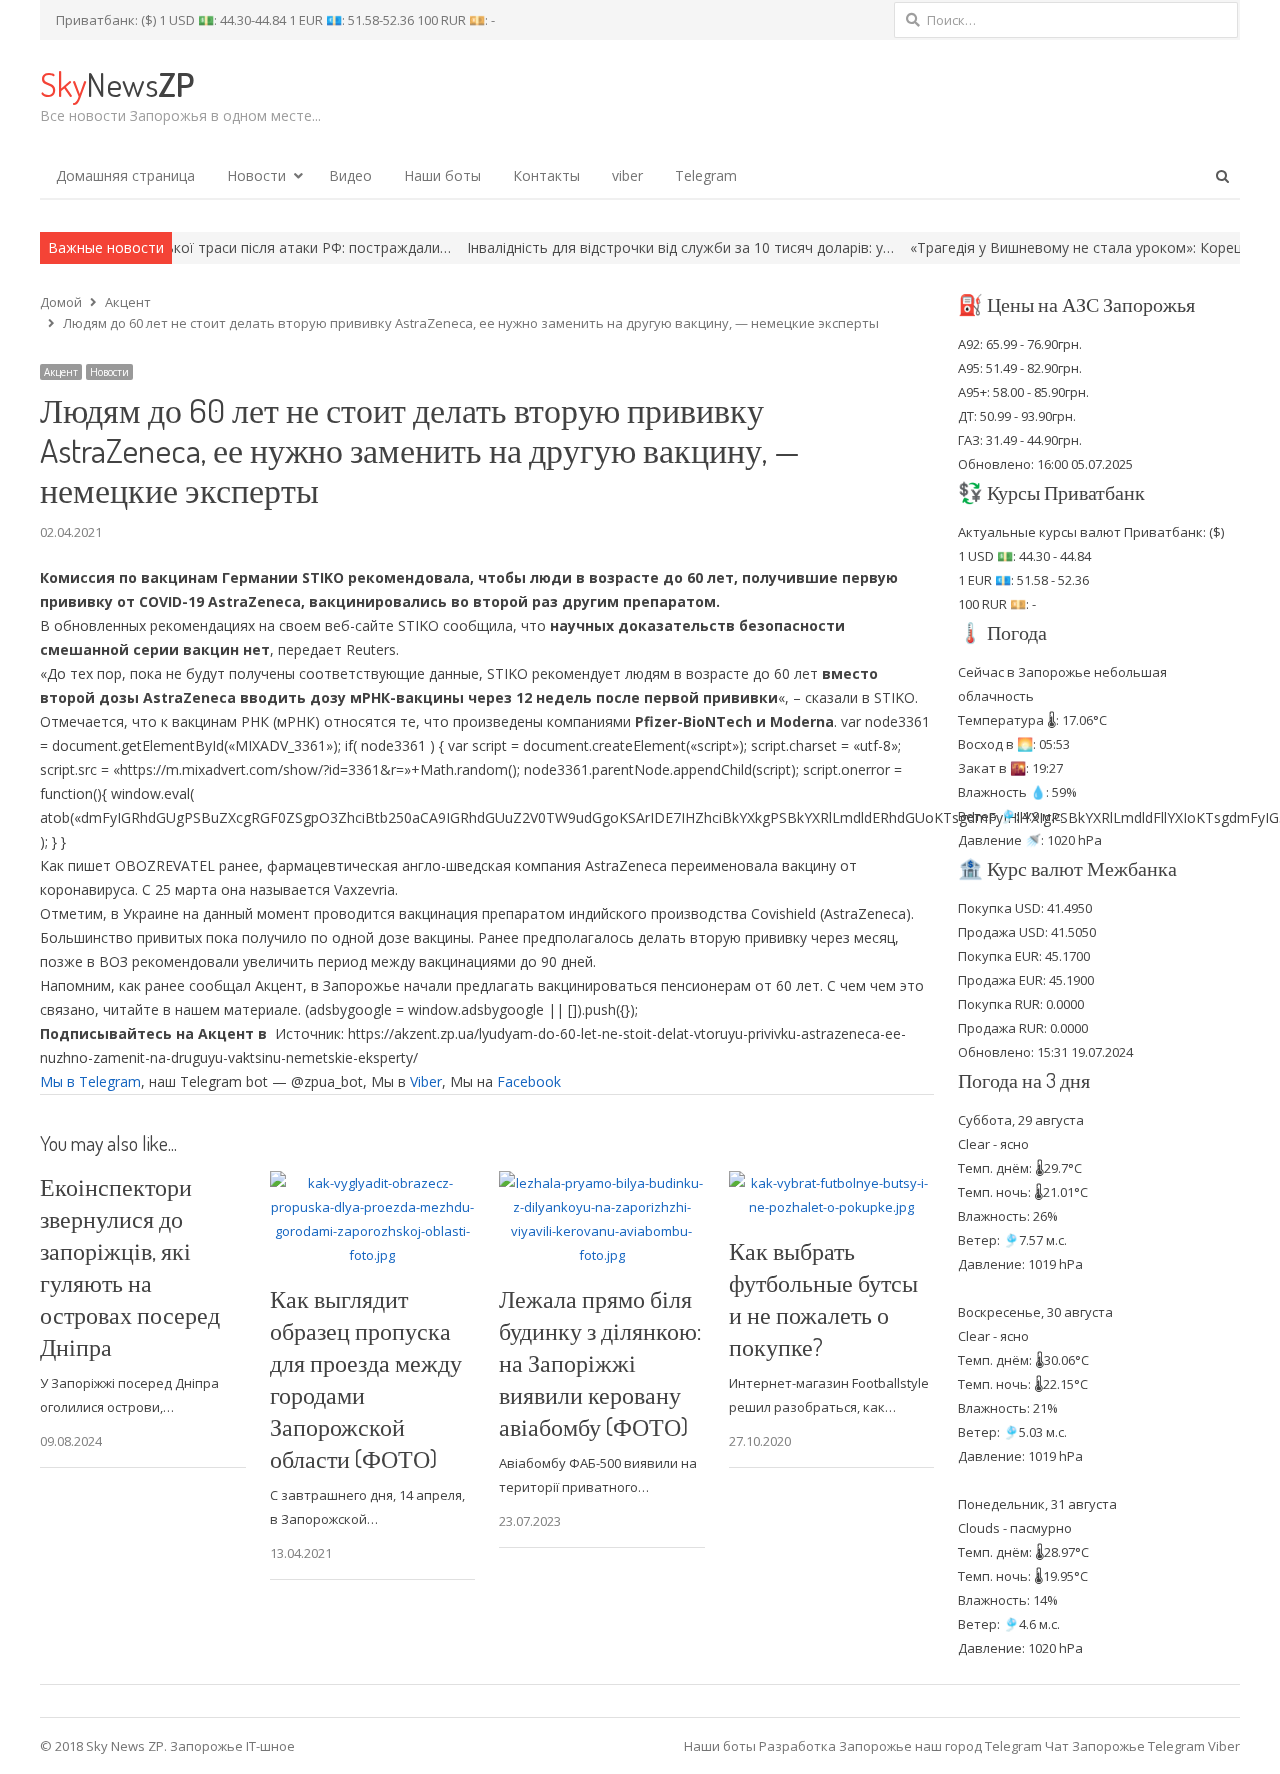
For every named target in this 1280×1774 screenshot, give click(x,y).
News (117, 83)
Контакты (546, 175)
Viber (426, 1081)
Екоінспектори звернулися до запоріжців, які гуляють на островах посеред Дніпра (130, 1266)
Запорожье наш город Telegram (940, 1746)
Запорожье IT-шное (232, 1746)
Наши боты (442, 175)
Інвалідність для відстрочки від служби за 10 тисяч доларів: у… (619, 247)
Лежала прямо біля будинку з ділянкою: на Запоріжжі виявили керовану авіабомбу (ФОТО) (600, 1362)
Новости (256, 175)
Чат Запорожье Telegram (1125, 1746)
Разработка (799, 1746)
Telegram (706, 175)
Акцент (61, 372)
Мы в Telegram (90, 1081)
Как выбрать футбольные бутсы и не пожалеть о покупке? (823, 1298)
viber (627, 175)
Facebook (529, 1081)
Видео (350, 175)
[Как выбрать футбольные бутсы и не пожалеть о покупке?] (832, 1183)
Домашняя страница (125, 175)
